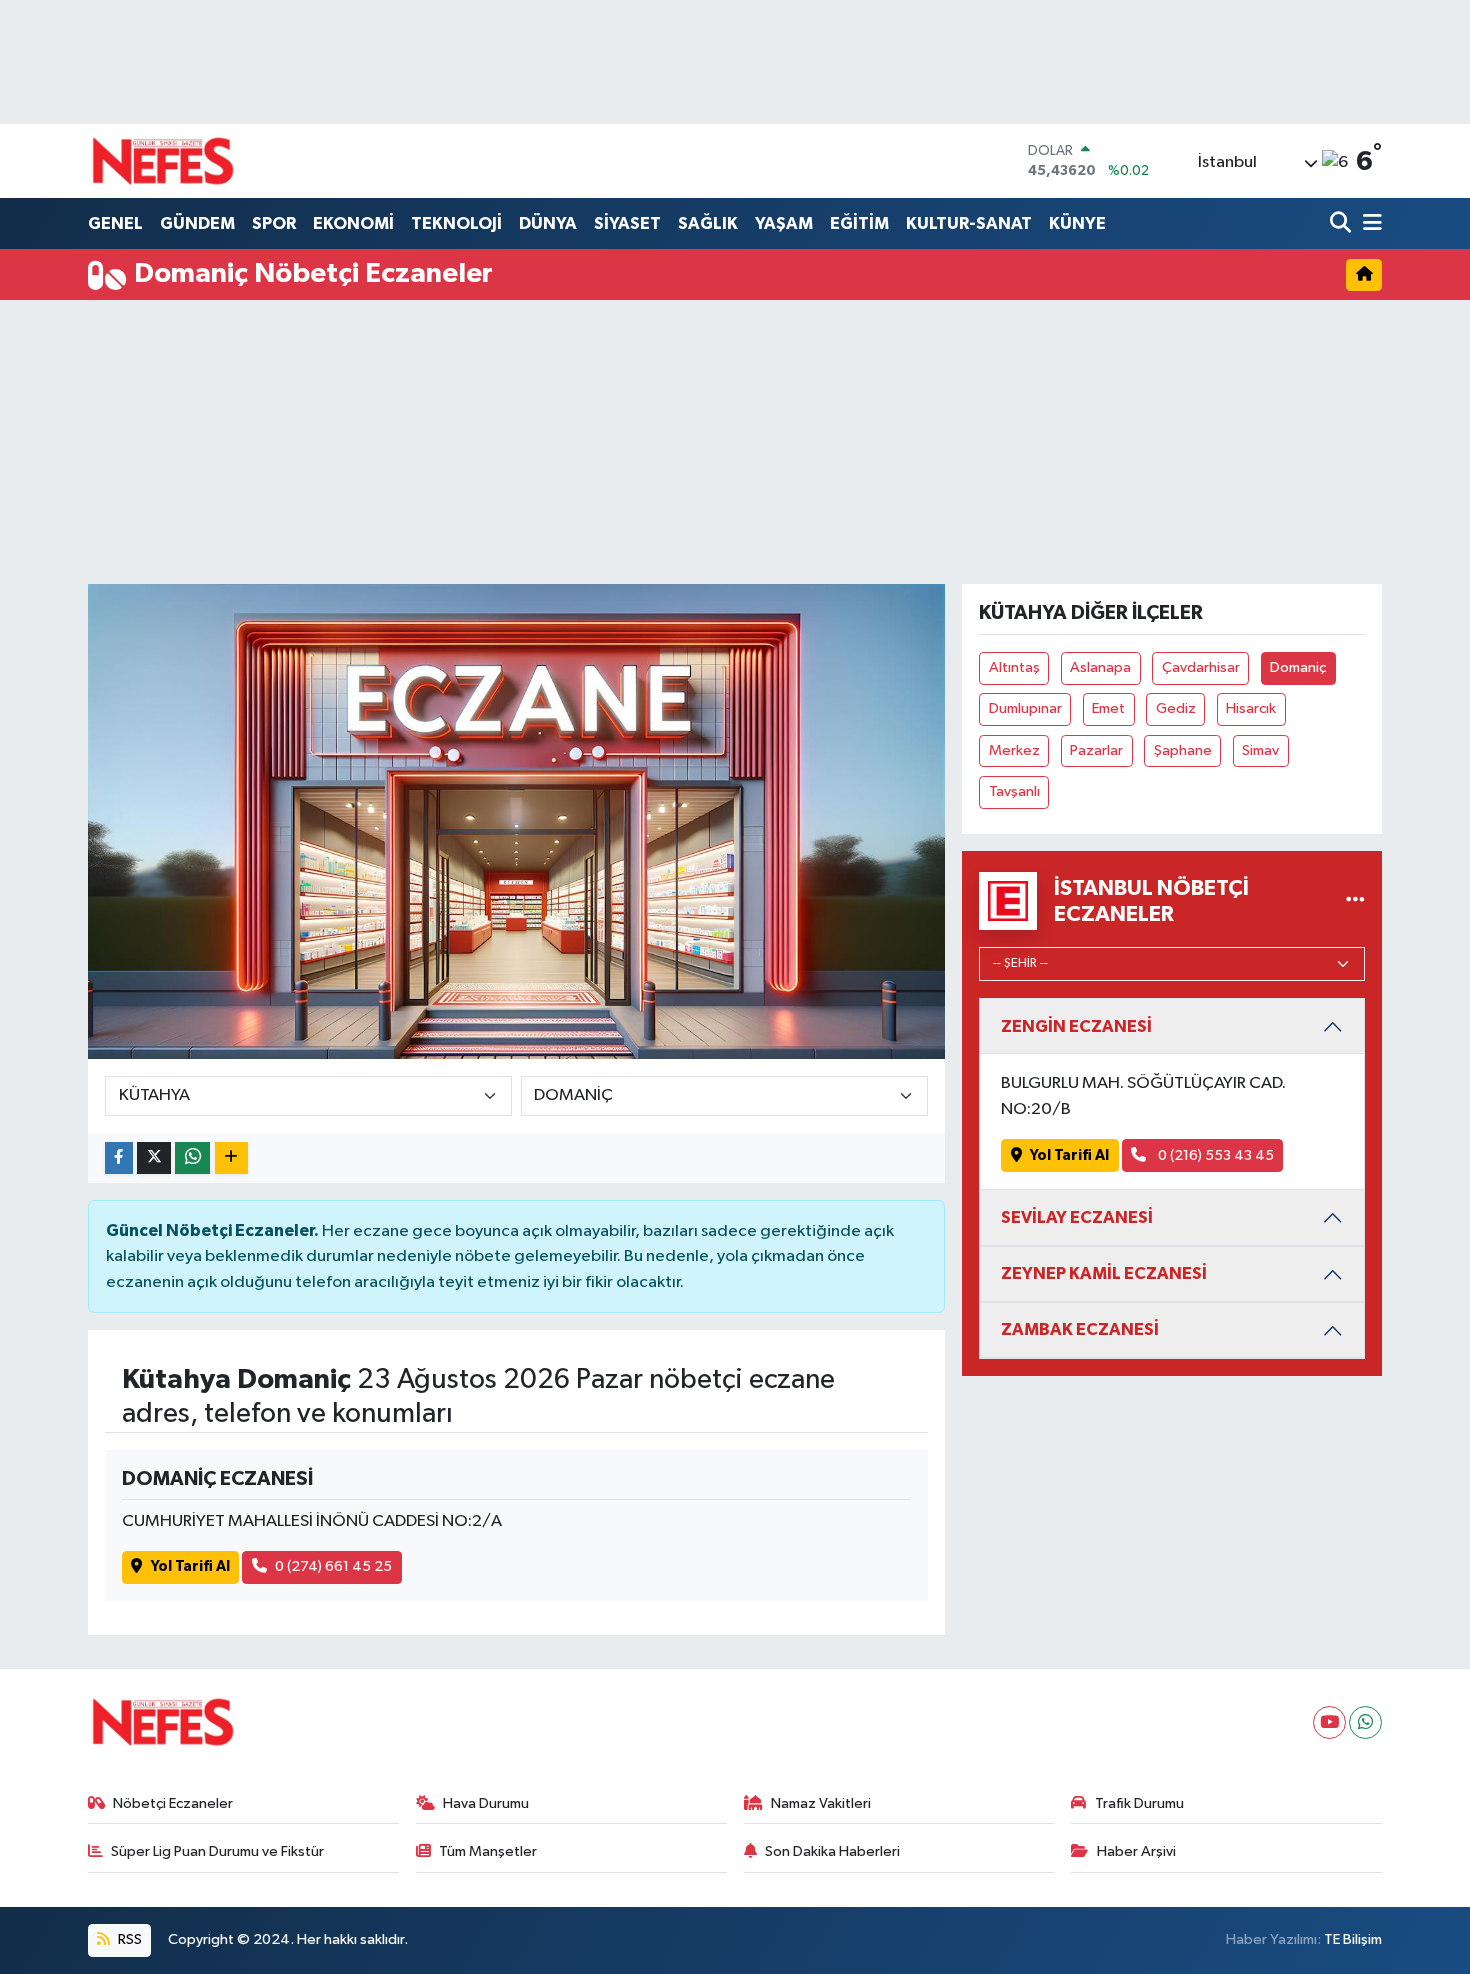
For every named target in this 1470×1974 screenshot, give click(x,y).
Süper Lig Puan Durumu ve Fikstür (217, 1851)
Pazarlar (1096, 750)
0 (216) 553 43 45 (1214, 1155)
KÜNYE (1077, 223)
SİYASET (627, 223)
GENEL (115, 223)
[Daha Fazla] (231, 1158)
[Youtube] (1329, 1722)
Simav (1260, 750)
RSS (128, 1939)
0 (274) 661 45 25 (333, 1566)
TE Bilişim (1353, 1939)
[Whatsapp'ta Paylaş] (192, 1158)
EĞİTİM (859, 223)
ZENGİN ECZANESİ (1076, 1026)
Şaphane (1183, 750)
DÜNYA (548, 223)
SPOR (274, 223)
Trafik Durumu (1139, 1803)
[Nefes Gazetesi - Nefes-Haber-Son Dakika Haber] (163, 161)
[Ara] (1342, 224)
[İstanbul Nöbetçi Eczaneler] (1355, 900)
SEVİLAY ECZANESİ (1077, 1217)
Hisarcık (1251, 708)
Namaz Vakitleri (821, 1803)
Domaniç (1298, 667)
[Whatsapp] (1365, 1722)
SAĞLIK (708, 223)
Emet (1108, 708)
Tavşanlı (1014, 791)
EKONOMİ (353, 223)
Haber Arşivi (1136, 1851)
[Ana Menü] (1369, 224)
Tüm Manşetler (488, 1851)
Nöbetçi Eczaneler (173, 1803)
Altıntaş (1014, 667)
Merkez (1014, 750)
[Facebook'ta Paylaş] (119, 1158)
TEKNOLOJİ (456, 223)
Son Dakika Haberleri (832, 1851)
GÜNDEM (197, 223)
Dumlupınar (1025, 708)
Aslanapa (1100, 667)
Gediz (1176, 708)
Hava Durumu (486, 1803)
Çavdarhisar (1201, 667)
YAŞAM (784, 223)
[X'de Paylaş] (154, 1158)
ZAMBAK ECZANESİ (1080, 1329)
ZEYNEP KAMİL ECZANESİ (1104, 1273)
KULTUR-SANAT (969, 223)
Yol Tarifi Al (190, 1566)
